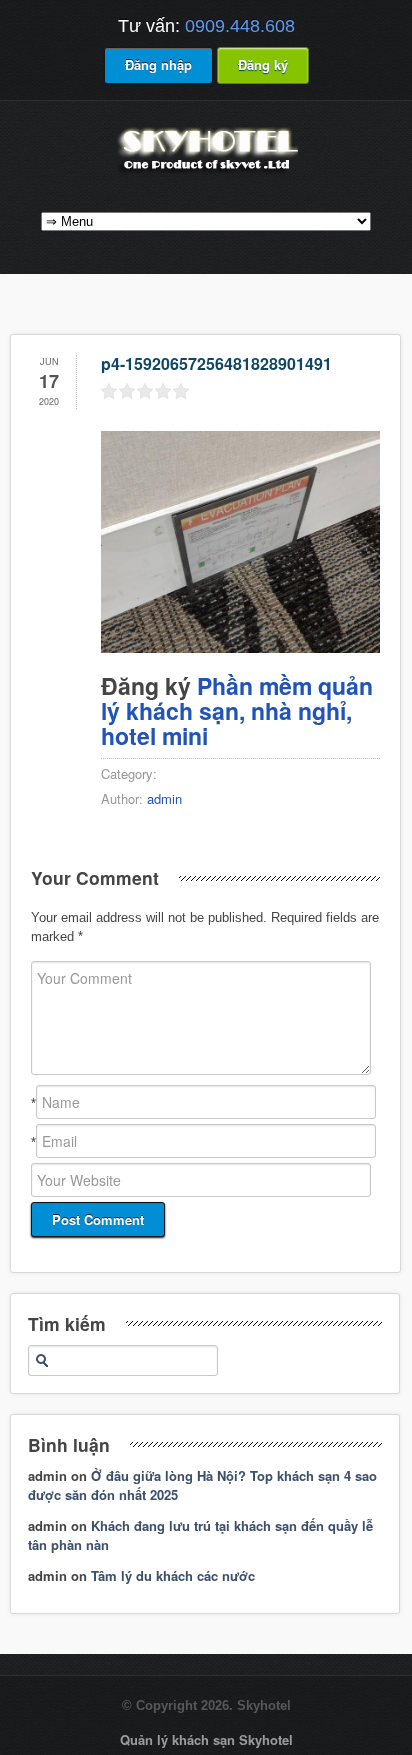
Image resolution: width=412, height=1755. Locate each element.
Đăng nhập (158, 64)
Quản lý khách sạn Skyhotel (206, 1739)
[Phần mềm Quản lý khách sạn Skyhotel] (206, 172)
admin (164, 798)
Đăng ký (263, 64)
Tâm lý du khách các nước (173, 1575)
